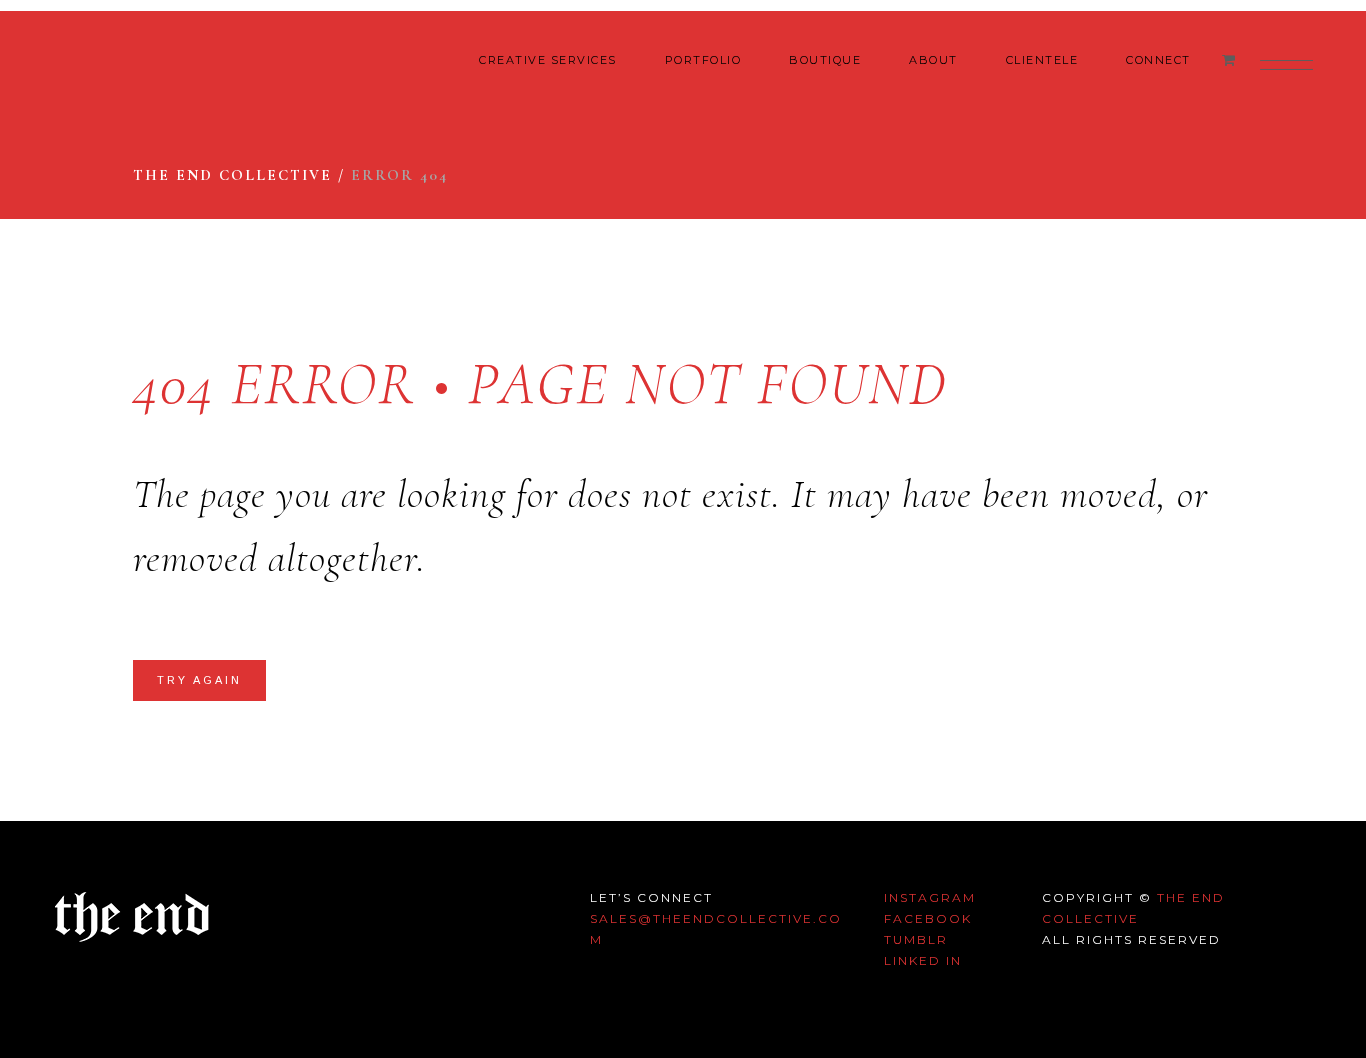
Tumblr (916, 939)
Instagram (930, 897)
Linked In (923, 960)
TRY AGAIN (199, 680)
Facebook (928, 918)
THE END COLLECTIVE (232, 175)
